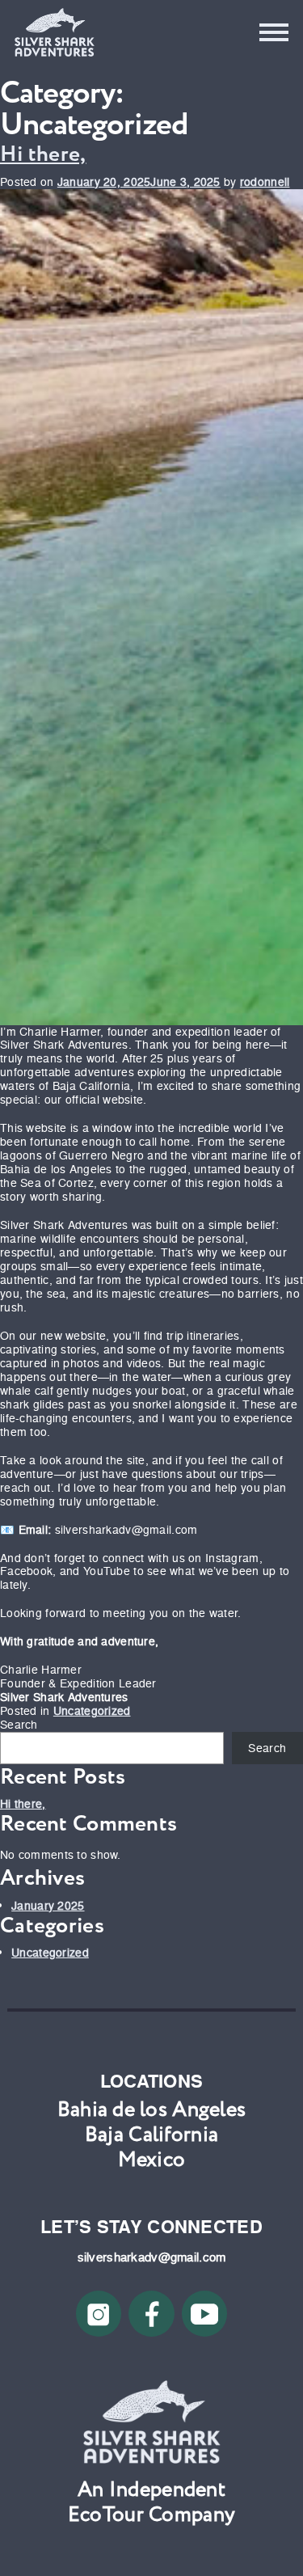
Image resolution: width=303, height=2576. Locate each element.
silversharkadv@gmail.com (152, 2257)
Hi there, (43, 154)
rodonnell (265, 182)
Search (19, 1725)
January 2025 (48, 1906)
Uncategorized (92, 1711)
